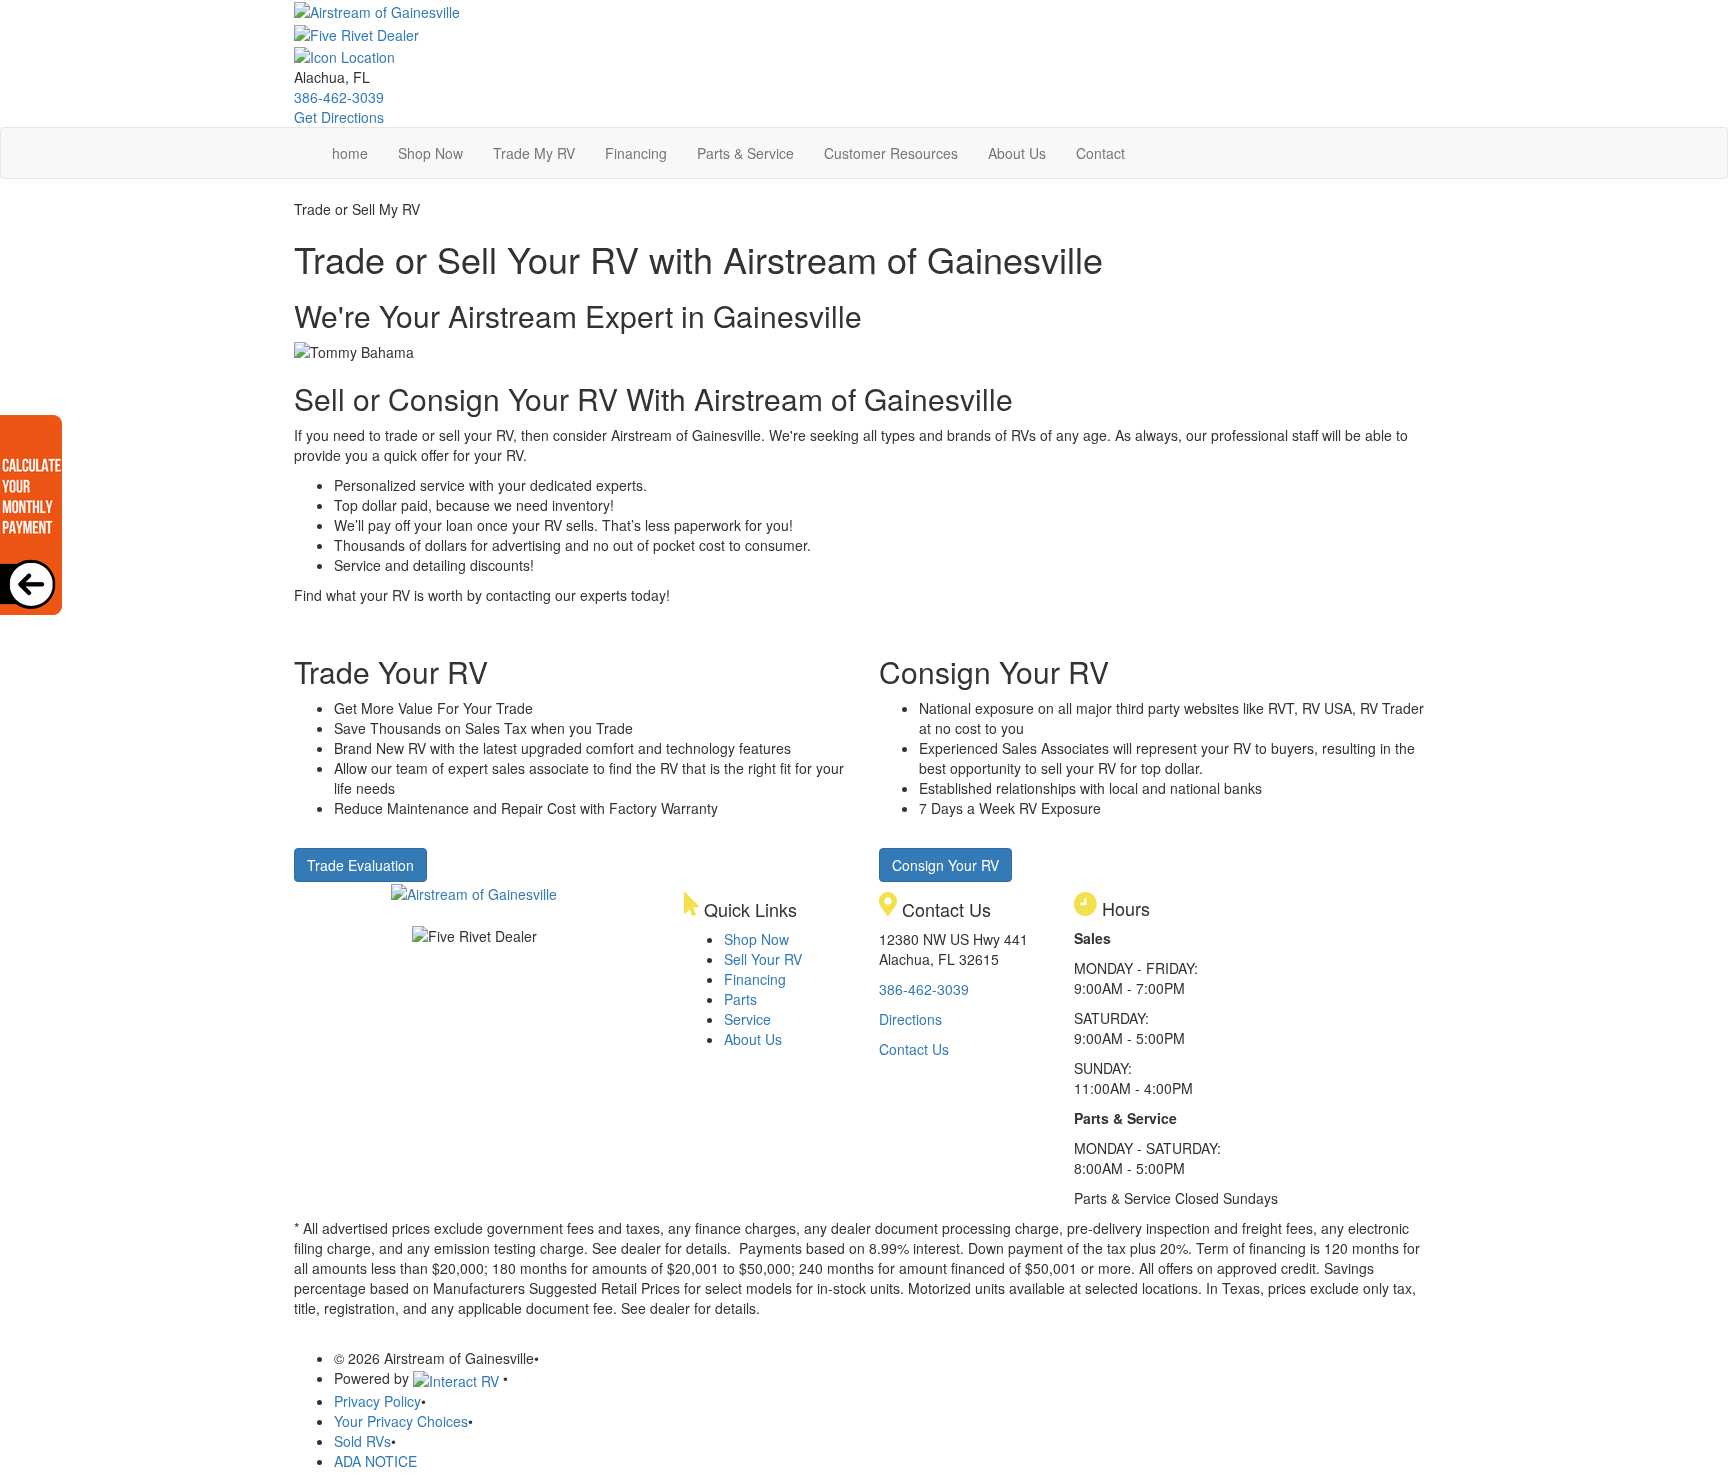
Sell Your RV (763, 959)
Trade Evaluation (360, 865)
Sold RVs (362, 1441)
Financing (636, 153)
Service (747, 1019)
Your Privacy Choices (401, 1421)
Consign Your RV (945, 865)
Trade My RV (534, 153)
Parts (740, 999)
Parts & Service (745, 153)
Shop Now (430, 153)
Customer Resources (891, 153)
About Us (1017, 153)
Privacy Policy (377, 1401)
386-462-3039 (339, 97)
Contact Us (914, 1049)
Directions (910, 1019)
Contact (1100, 153)
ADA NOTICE (375, 1461)
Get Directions (339, 117)
